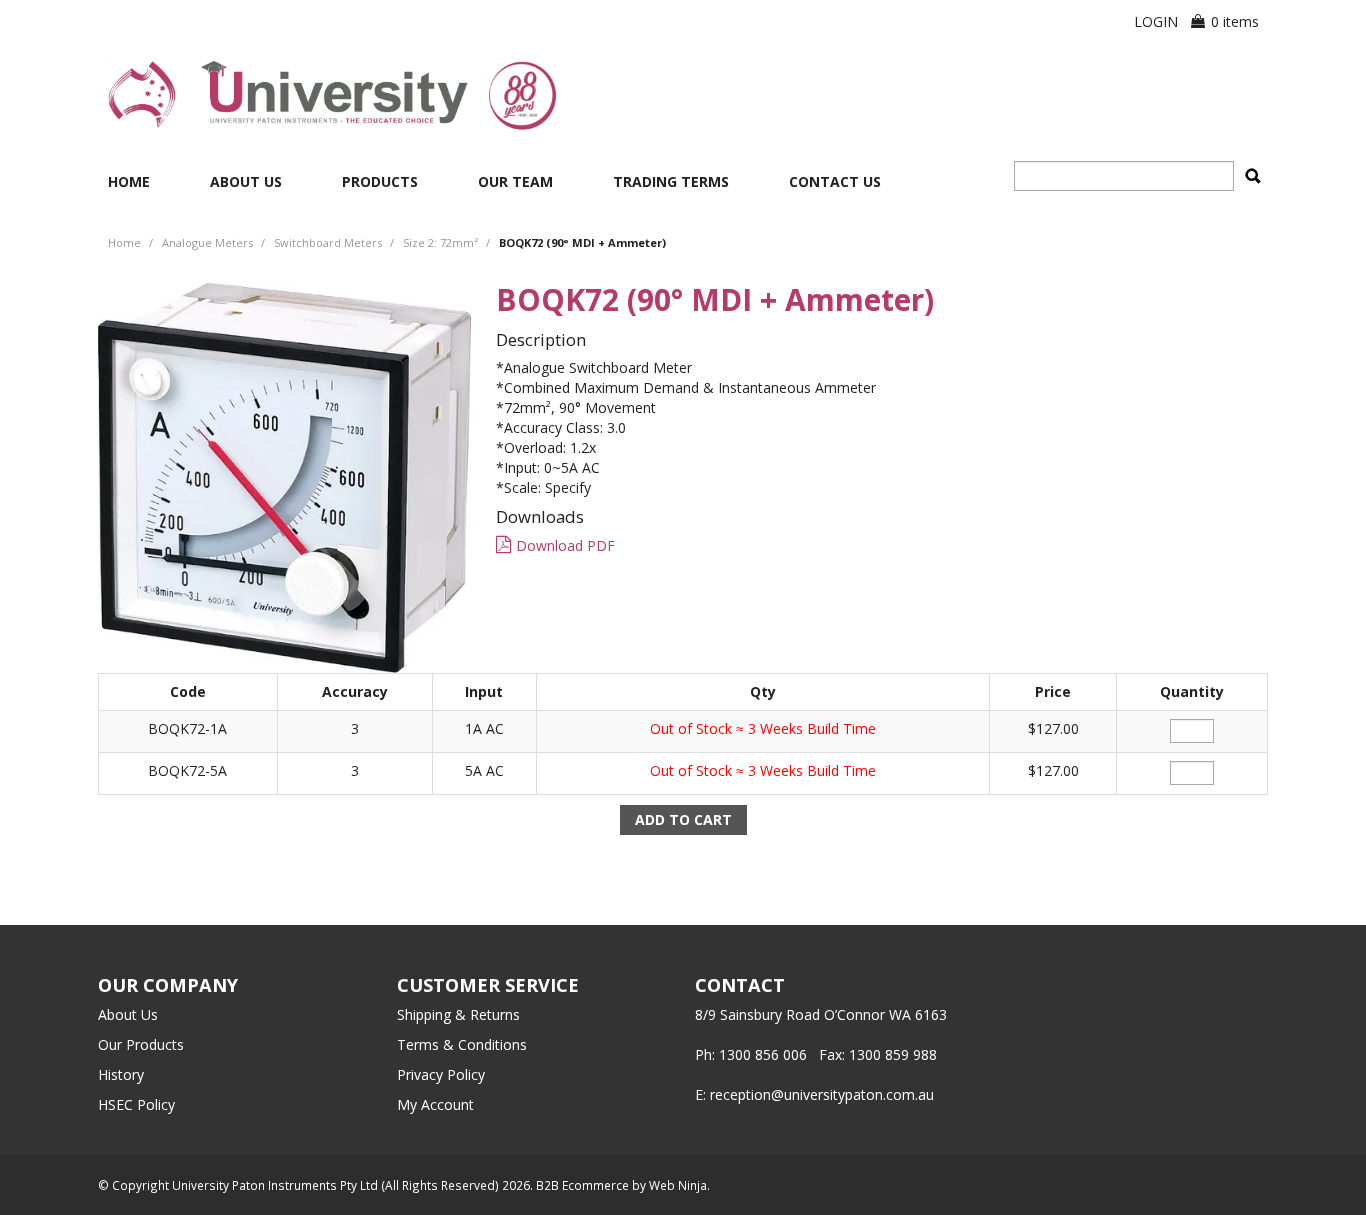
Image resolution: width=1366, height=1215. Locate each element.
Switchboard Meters (328, 242)
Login (1156, 21)
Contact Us (835, 181)
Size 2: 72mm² (440, 242)
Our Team (515, 181)
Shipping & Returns (458, 1014)
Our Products (141, 1044)
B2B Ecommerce (582, 1185)
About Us (246, 181)
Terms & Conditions (462, 1044)
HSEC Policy (136, 1104)
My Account (435, 1104)
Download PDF (565, 545)
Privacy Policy (441, 1074)
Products (380, 181)
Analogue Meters (207, 242)
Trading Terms (671, 181)
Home (129, 181)
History (121, 1074)
